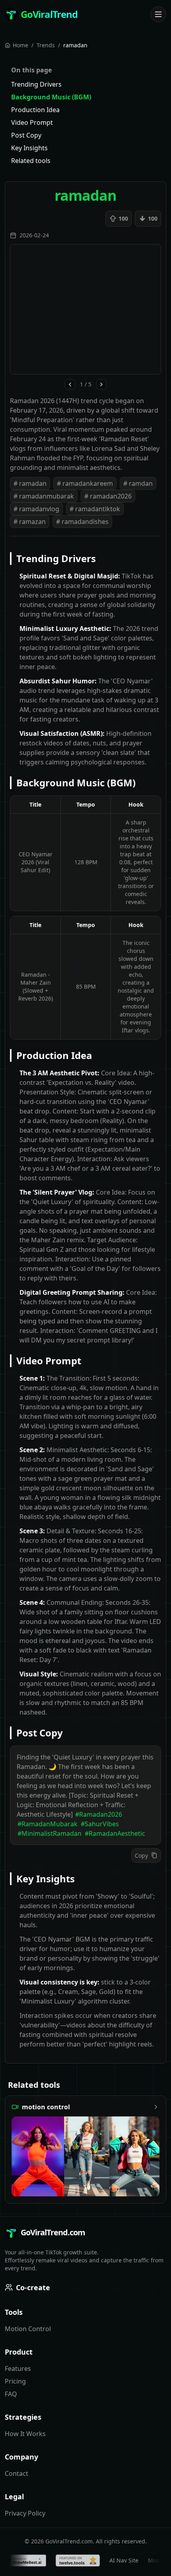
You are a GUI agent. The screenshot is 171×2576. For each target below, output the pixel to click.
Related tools (31, 161)
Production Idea (35, 110)
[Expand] (158, 14)
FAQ (11, 2394)
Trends (46, 45)
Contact (17, 2473)
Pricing (15, 2381)
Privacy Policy (25, 2513)
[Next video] (101, 384)
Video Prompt (32, 122)
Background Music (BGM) (51, 97)
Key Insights (29, 148)
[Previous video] (70, 384)
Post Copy (26, 135)
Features (18, 2368)
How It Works (25, 2434)
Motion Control (28, 2329)
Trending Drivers (36, 84)
